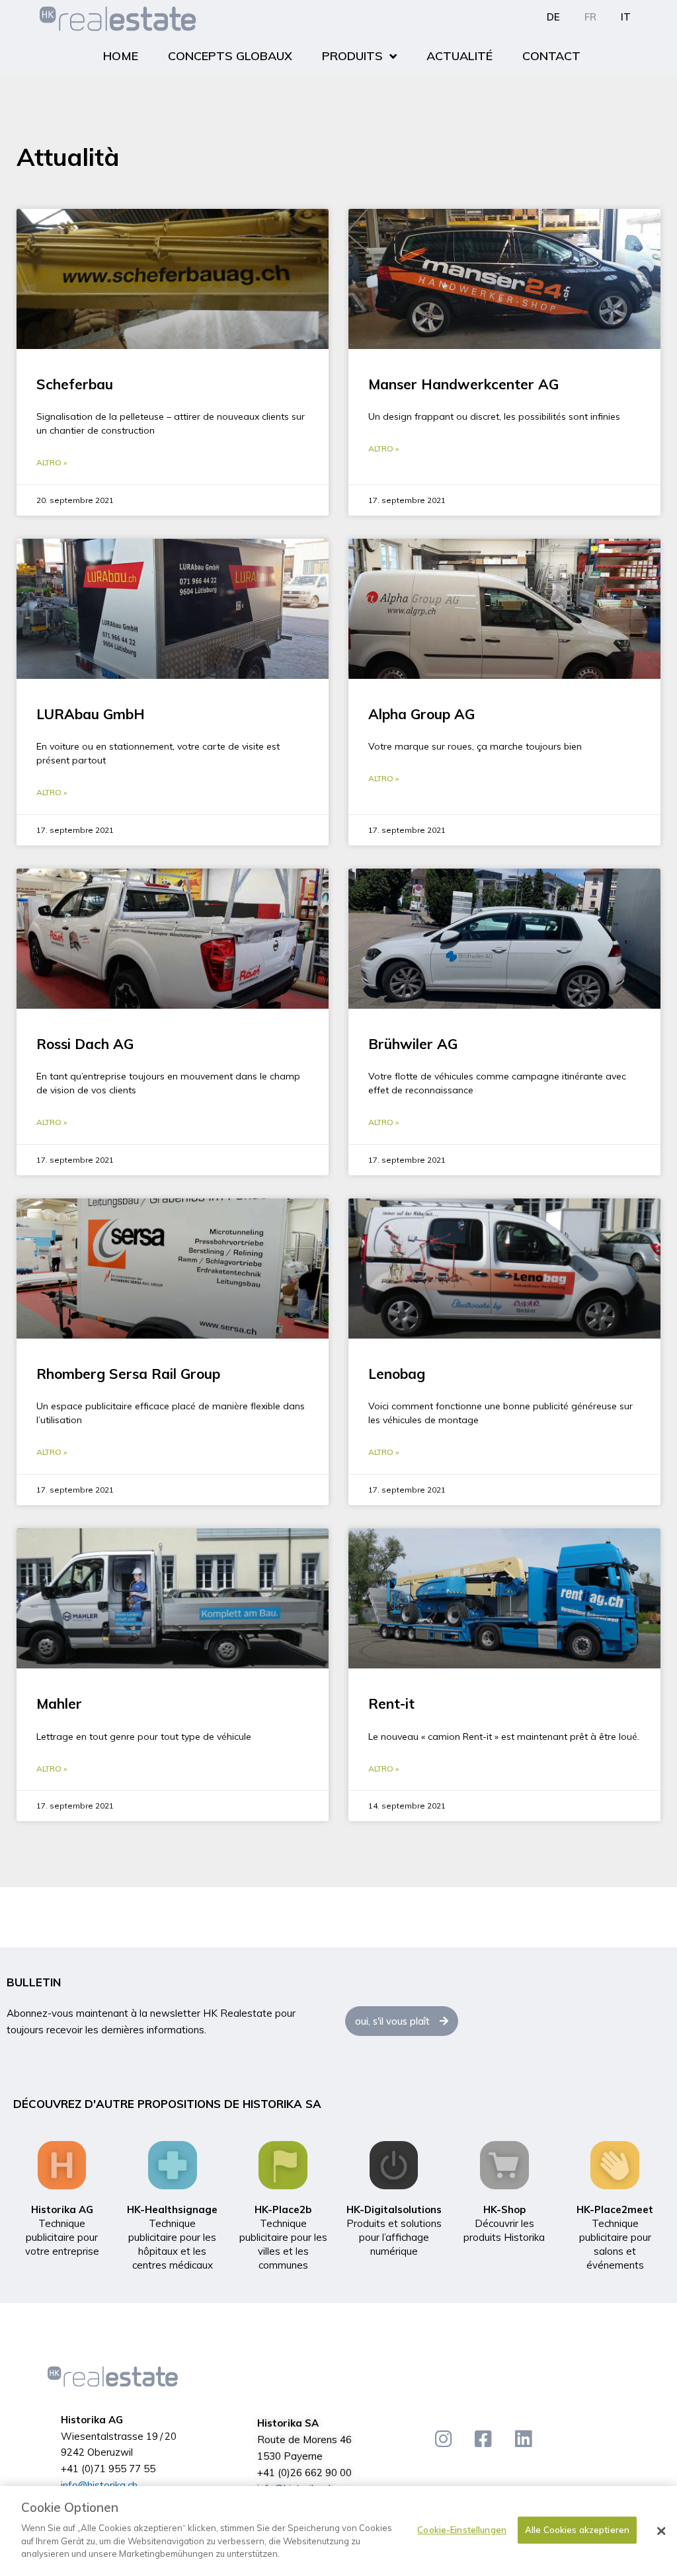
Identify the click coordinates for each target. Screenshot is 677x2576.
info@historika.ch (99, 2485)
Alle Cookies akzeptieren (577, 2530)
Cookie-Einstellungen (462, 2530)
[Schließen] (661, 2531)
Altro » (52, 462)
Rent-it (391, 1703)
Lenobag (397, 1374)
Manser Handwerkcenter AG (463, 384)
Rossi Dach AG (85, 1044)
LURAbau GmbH (91, 714)
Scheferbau (75, 384)
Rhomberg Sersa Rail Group (128, 1374)
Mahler (59, 1703)
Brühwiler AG (413, 1044)
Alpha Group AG (421, 714)
